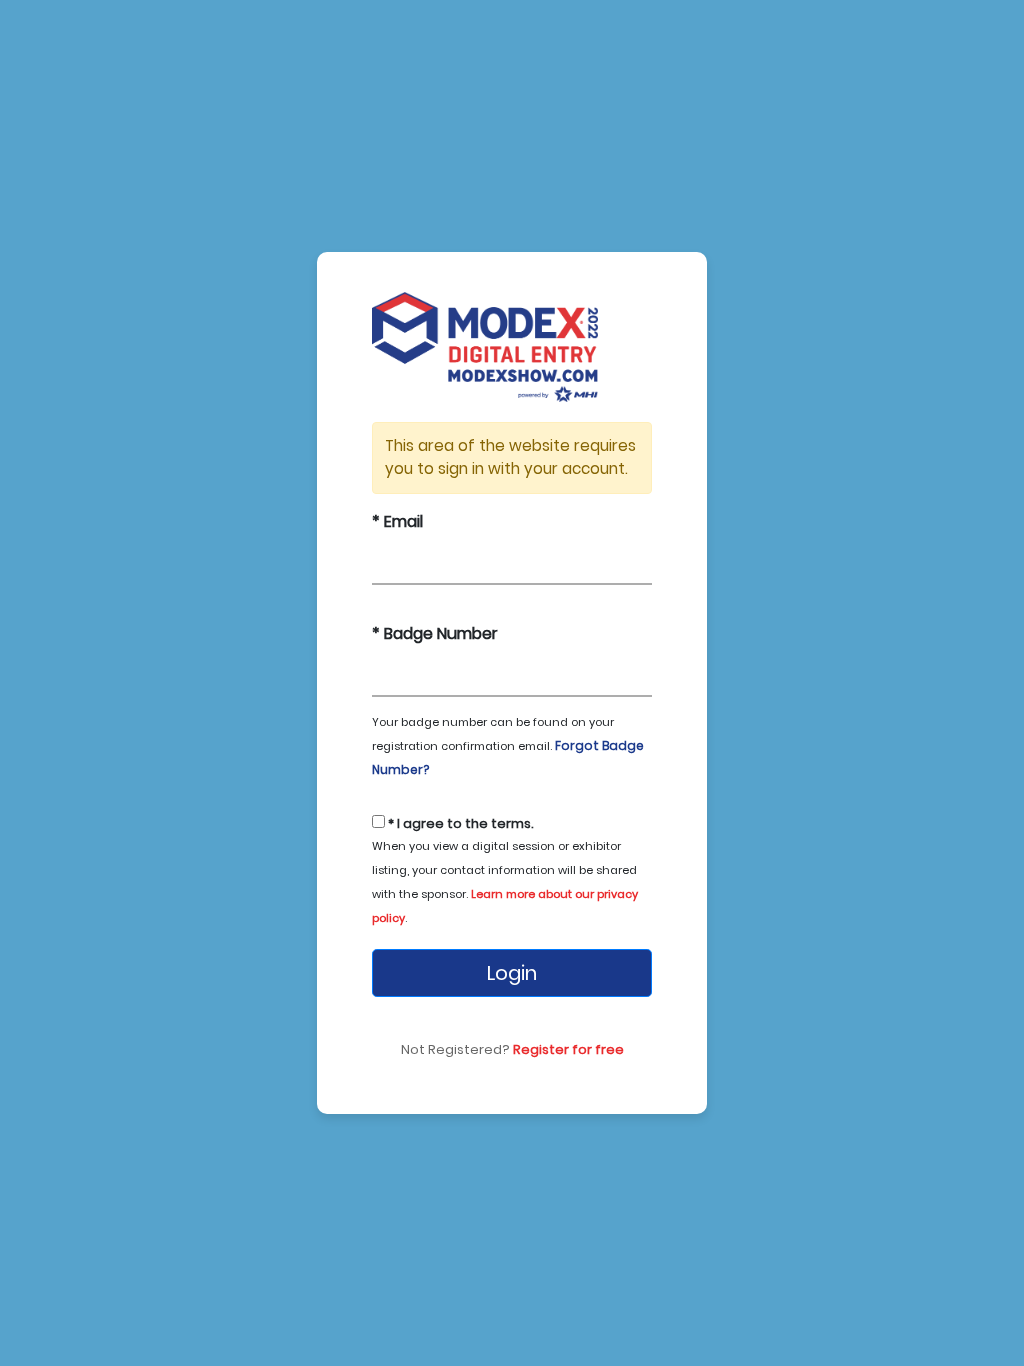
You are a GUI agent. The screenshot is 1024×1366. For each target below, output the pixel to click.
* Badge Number (435, 633)
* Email (397, 521)
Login (512, 973)
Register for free (568, 1049)
